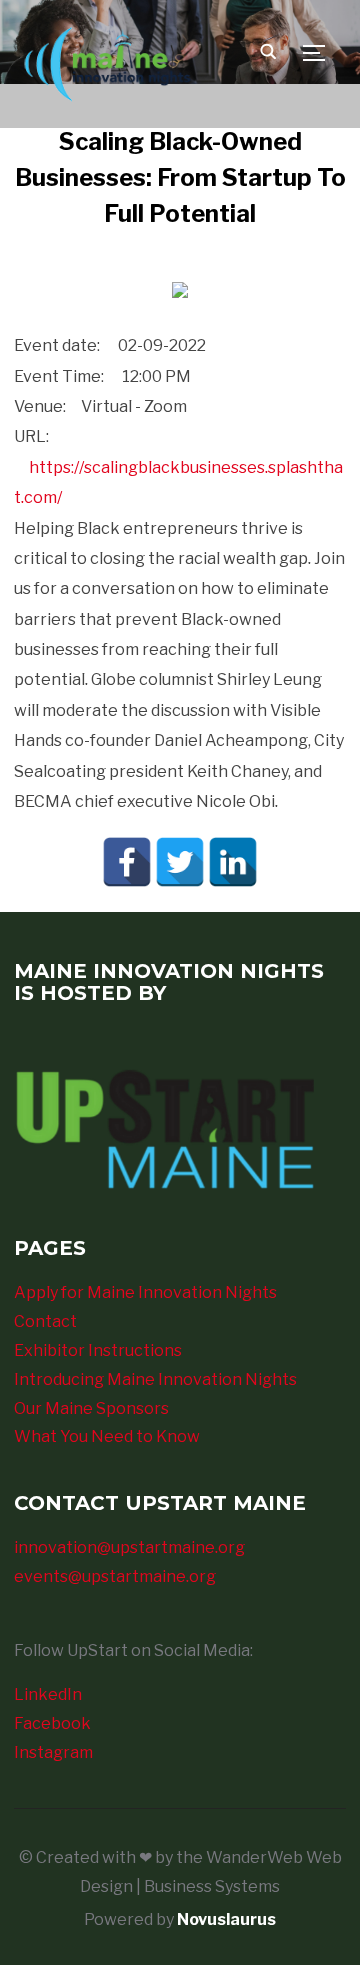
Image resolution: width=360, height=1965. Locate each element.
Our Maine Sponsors (91, 1408)
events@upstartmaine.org (115, 1576)
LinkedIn (48, 1694)
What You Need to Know (107, 1436)
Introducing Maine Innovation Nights (155, 1379)
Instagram (53, 1752)
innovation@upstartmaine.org (129, 1547)
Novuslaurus (226, 1919)
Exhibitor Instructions (98, 1350)
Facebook (52, 1723)
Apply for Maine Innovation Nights (145, 1292)
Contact (45, 1321)
